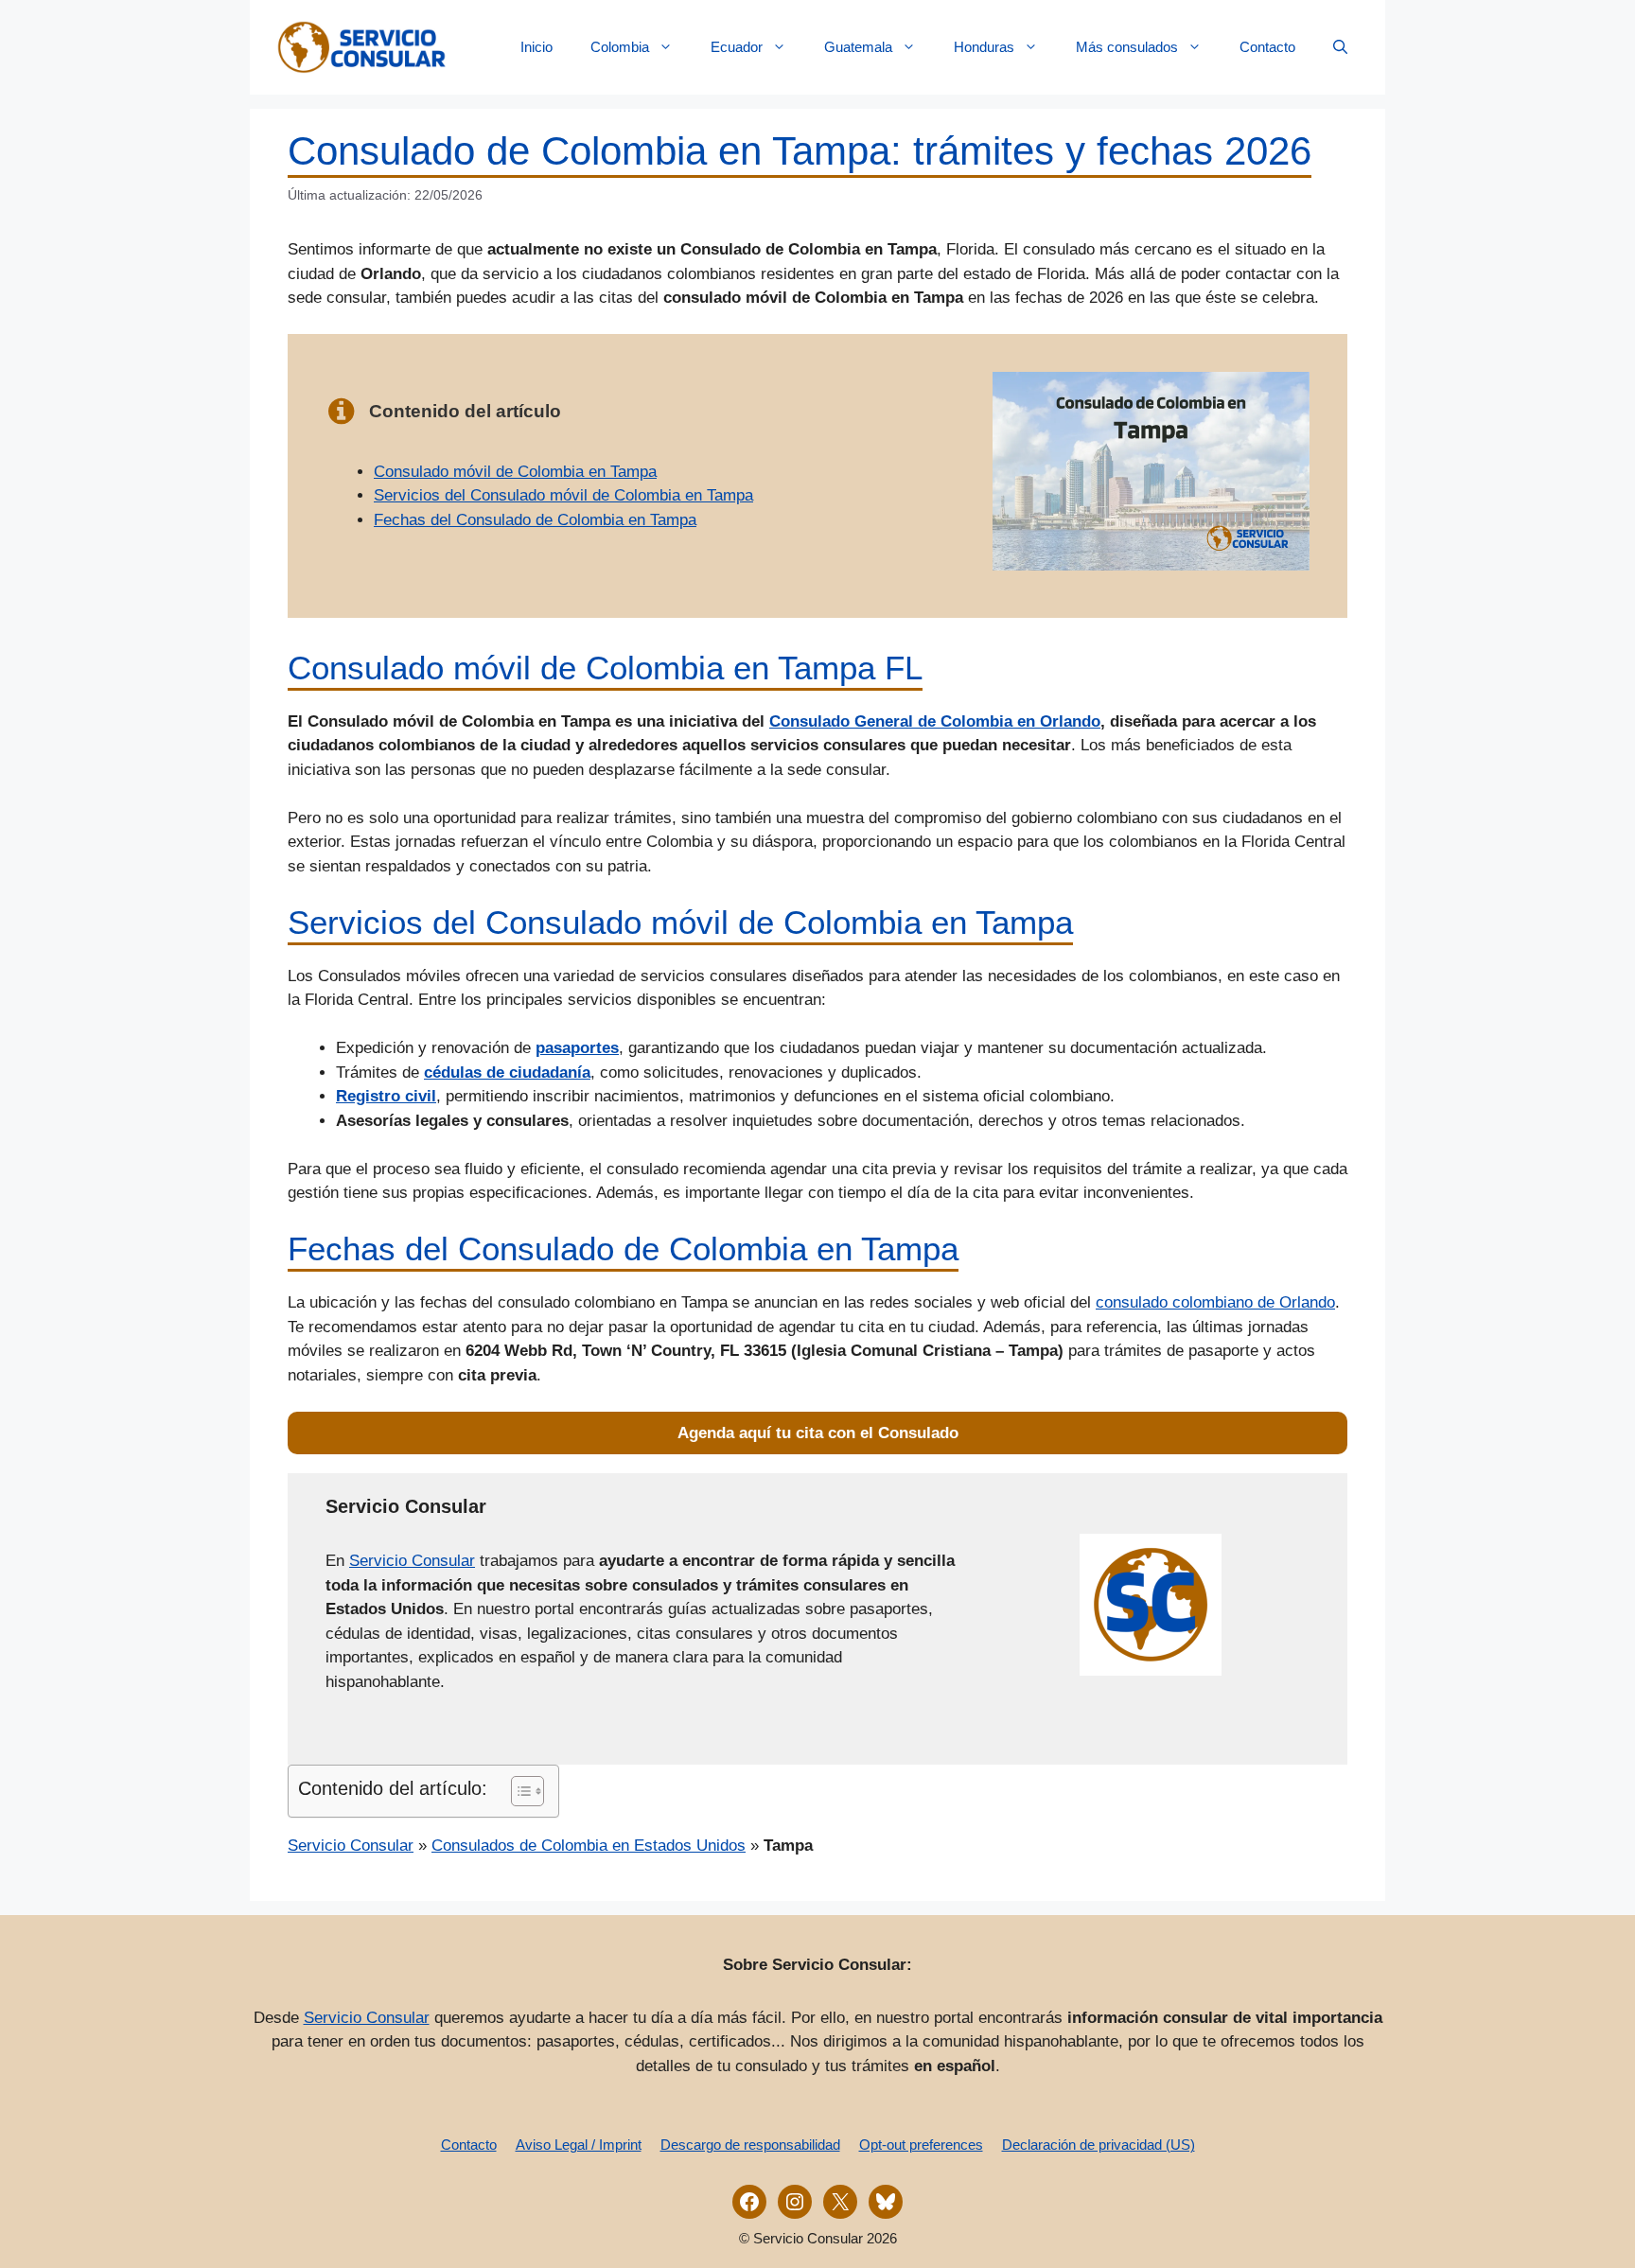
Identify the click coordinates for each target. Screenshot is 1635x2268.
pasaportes (577, 1048)
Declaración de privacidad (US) (1099, 2145)
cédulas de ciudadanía (507, 1072)
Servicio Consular (412, 1561)
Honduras (984, 47)
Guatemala (858, 47)
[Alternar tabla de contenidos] (518, 1791)
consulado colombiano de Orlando (1215, 1302)
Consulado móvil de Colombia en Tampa (515, 472)
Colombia (620, 47)
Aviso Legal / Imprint (579, 2145)
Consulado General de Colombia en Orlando (935, 721)
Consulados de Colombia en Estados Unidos (589, 1846)
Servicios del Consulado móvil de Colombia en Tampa (563, 495)
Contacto (1267, 47)
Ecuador (737, 47)
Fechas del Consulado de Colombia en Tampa (535, 520)
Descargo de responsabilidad (750, 2145)
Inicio (536, 47)
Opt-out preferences (921, 2145)
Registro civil (386, 1096)
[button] (1340, 47)
